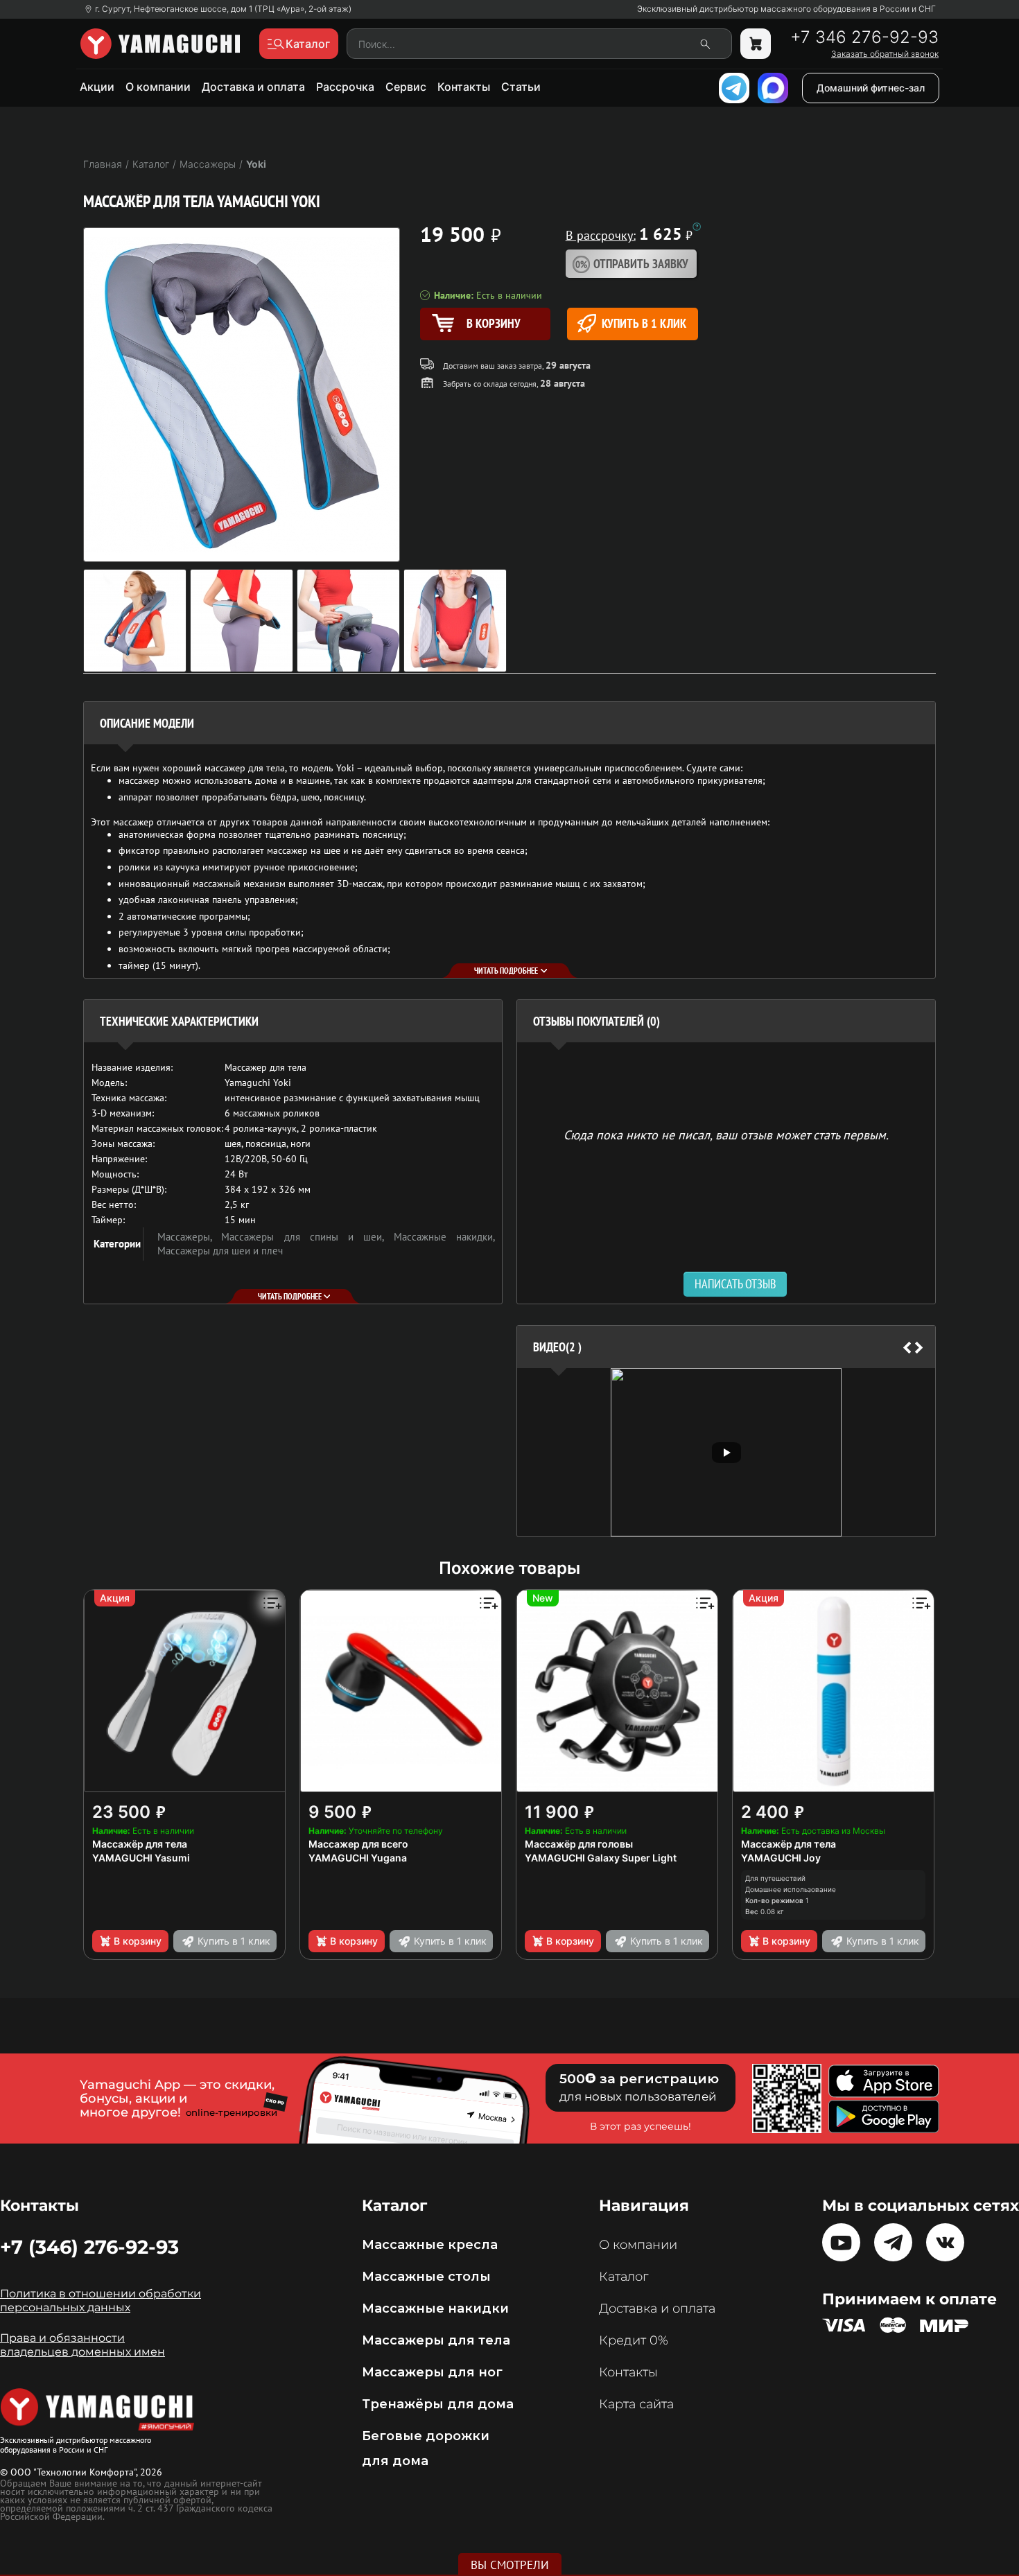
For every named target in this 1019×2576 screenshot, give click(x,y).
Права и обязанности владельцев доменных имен (82, 2345)
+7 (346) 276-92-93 (89, 2247)
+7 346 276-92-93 (864, 37)
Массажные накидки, (444, 1237)
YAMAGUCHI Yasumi (141, 1858)
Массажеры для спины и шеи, (307, 1237)
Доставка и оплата (253, 87)
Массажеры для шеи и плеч (220, 1251)
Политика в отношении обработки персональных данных (101, 2301)
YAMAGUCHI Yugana (358, 1858)
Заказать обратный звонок (885, 54)
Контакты (464, 87)
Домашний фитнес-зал (871, 88)
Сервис (406, 87)
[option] (726, 1452)
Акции (97, 87)
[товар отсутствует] (756, 44)
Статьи (521, 87)
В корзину (138, 1941)
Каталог (624, 2277)
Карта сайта (636, 2404)
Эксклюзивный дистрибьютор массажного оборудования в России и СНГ (786, 9)
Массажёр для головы (579, 1844)
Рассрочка (345, 87)
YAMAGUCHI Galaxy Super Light (601, 1858)
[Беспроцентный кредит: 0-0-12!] (697, 227)
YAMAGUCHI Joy (781, 1858)
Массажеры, (189, 1237)
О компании (158, 87)
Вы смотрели (510, 2565)
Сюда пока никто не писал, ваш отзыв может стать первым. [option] (726, 1134)
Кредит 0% (634, 2340)
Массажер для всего (358, 1844)
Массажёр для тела (140, 1844)
